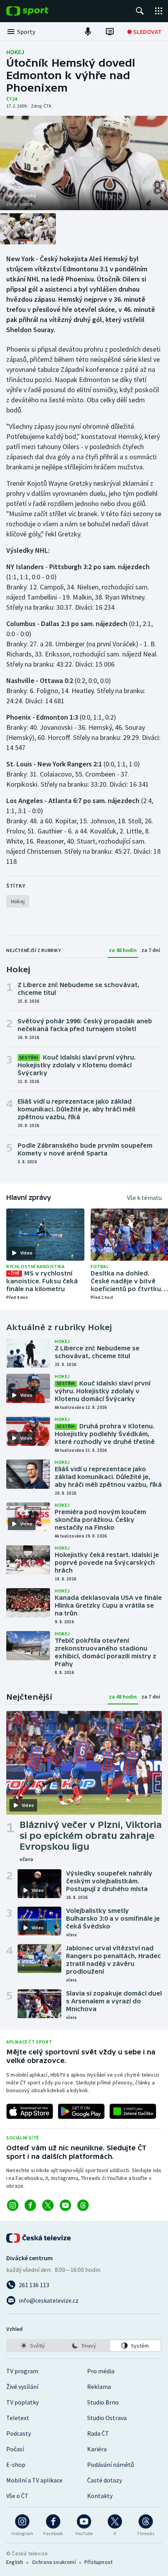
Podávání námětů (111, 2465)
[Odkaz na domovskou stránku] (39, 11)
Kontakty (100, 2496)
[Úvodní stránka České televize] (39, 2238)
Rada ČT (98, 2433)
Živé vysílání (22, 2387)
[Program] (110, 32)
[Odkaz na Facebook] (30, 2205)
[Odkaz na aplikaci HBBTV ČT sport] (133, 2111)
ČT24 (12, 99)
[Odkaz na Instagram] (13, 2205)
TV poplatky (22, 2402)
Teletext (18, 2418)
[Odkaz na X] (48, 2205)
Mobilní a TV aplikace (34, 2480)
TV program (22, 2371)
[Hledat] (140, 11)
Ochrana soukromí (54, 2562)
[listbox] (84, 2346)
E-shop (16, 2465)
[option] (33, 2346)
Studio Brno (103, 2402)
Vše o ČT (17, 2496)
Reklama (99, 2387)
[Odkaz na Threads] (83, 2205)
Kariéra (97, 2449)
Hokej (15, 52)
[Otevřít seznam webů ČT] (159, 11)
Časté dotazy (105, 2480)
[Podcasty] (88, 32)
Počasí (15, 2449)
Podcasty (19, 2433)
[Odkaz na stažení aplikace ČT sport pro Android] (81, 2111)
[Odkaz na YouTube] (65, 2205)
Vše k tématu (144, 1198)
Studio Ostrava (107, 2418)
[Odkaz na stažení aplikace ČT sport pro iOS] (30, 2111)
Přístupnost (98, 2562)
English (15, 2562)
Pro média (101, 2371)
